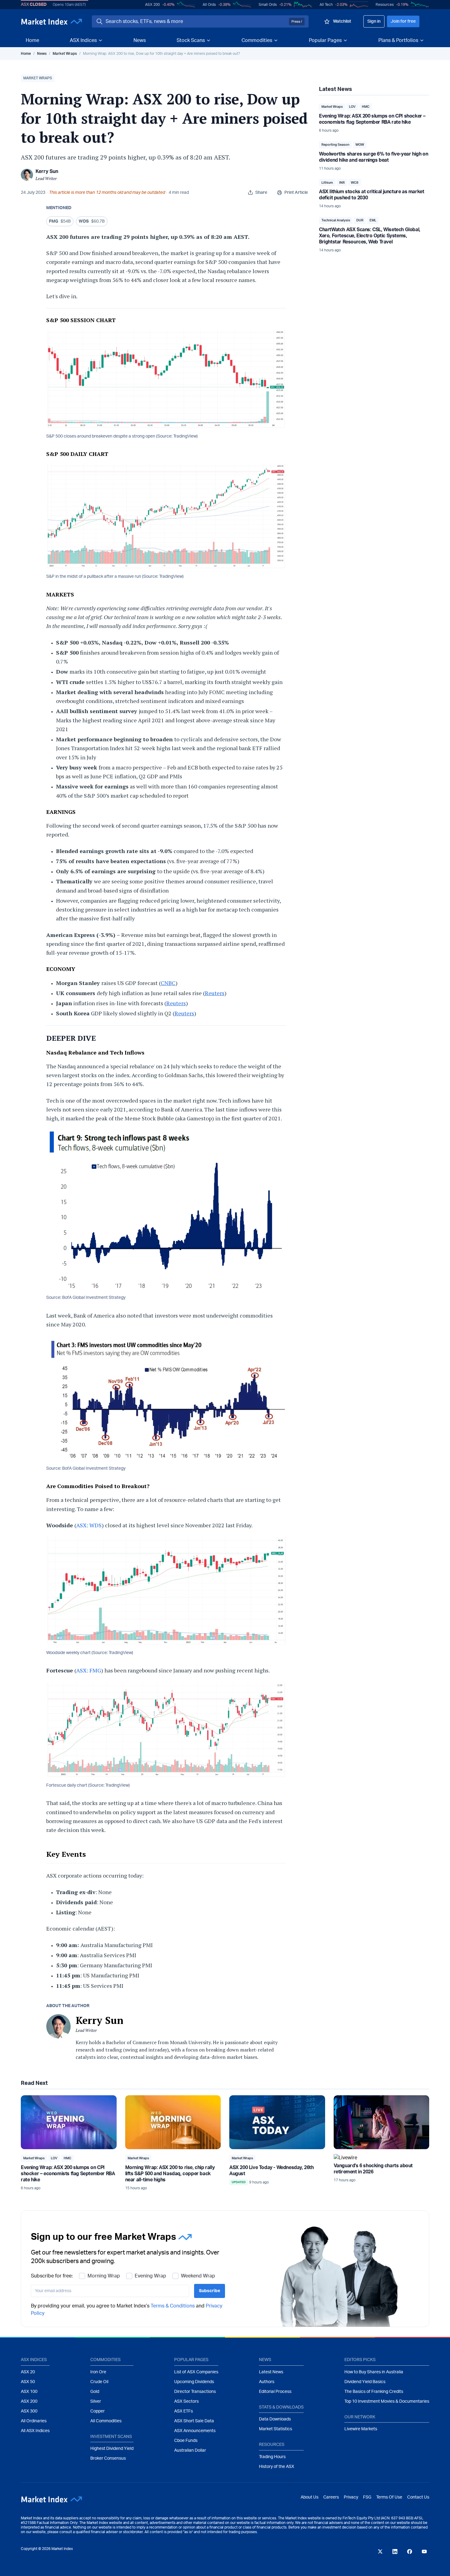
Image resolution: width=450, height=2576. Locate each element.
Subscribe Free (308, 1329)
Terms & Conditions (240, 1353)
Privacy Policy (281, 1353)
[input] (202, 1328)
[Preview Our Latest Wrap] (147, 1346)
